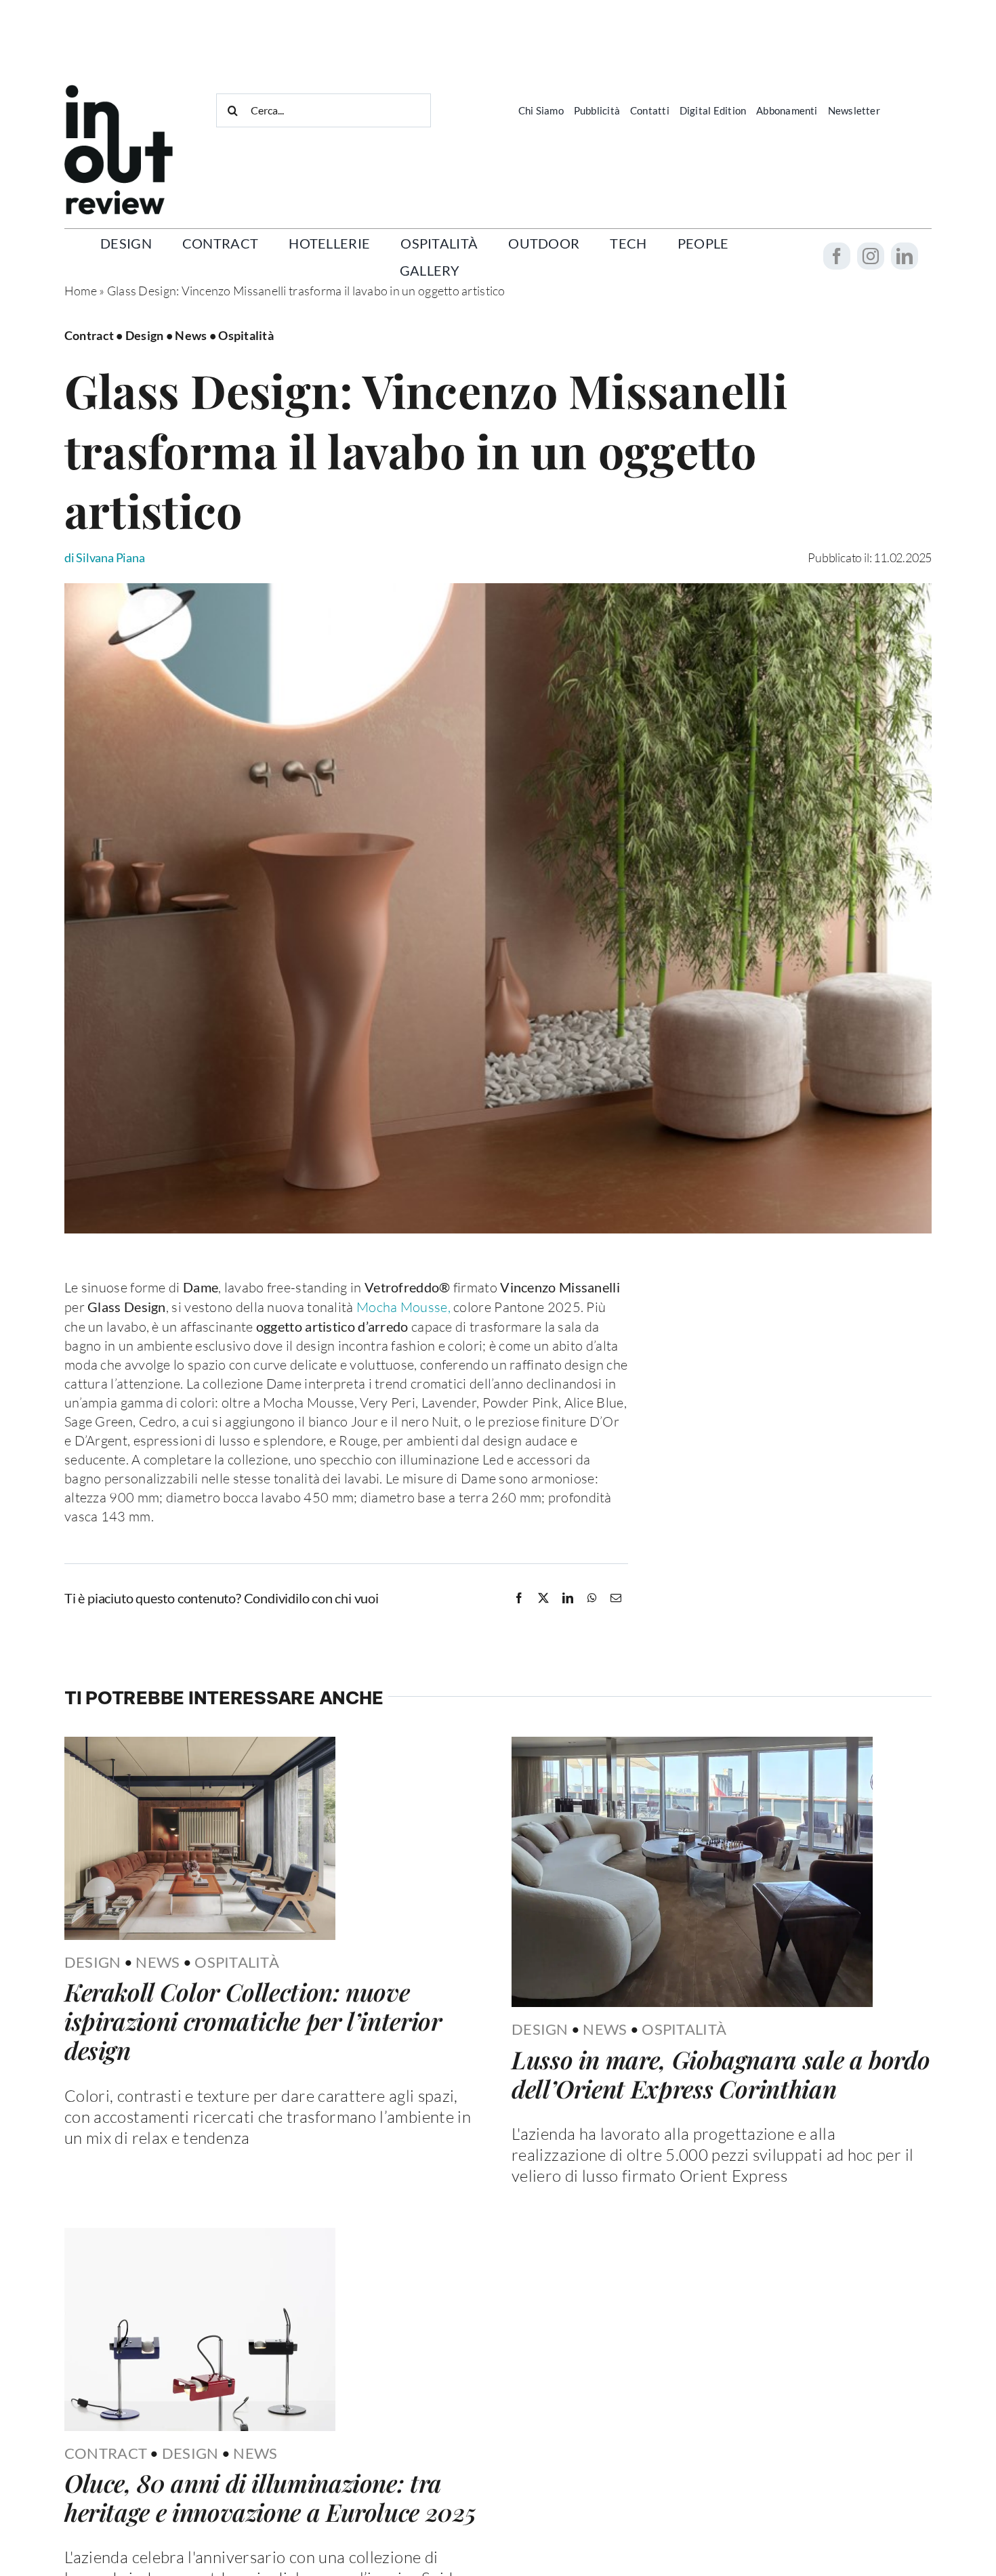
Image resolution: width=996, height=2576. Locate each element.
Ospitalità (237, 1962)
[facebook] (837, 256)
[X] (543, 1598)
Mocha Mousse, (403, 1307)
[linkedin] (905, 256)
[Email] (616, 1598)
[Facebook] (519, 1598)
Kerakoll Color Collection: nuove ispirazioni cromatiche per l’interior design (253, 2021)
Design (93, 1962)
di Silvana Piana (105, 557)
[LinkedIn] (568, 1598)
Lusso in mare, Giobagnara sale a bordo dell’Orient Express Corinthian (721, 2074)
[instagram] (871, 256)
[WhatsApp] (592, 1598)
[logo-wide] (119, 91)
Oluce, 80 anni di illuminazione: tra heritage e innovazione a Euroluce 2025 (270, 2497)
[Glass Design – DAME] (498, 589)
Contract (106, 2453)
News (158, 1962)
